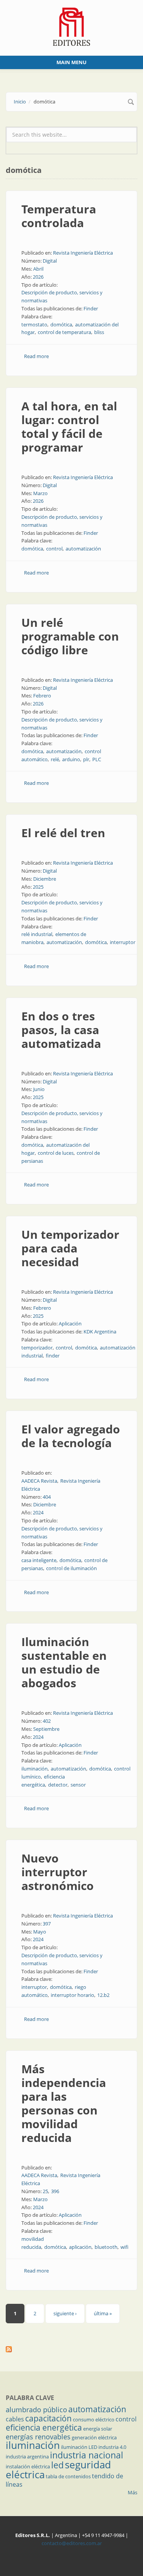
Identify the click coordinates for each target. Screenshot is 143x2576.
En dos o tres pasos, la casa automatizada (61, 1030)
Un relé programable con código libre (70, 636)
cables (15, 2419)
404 (47, 1497)
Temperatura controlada (59, 216)
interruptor (123, 942)
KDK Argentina (100, 1332)
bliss (99, 332)
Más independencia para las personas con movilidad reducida (64, 2103)
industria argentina (27, 2457)
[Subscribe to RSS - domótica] (71, 2349)
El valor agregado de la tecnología (71, 1436)
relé (55, 759)
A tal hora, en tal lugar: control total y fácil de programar (69, 427)
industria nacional (87, 2455)
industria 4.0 (112, 2447)
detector (58, 1785)
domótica (61, 324)
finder (53, 1356)
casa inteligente (39, 1560)
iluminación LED (79, 2447)
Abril (38, 269)
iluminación (35, 1769)
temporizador (37, 1348)
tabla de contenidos (68, 2476)
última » (103, 2313)
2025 (38, 887)
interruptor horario (72, 1995)
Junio (39, 1089)
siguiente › (65, 2313)
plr (86, 759)
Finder (91, 308)
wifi (125, 2247)
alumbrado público (36, 2410)
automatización (83, 549)
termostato (34, 324)
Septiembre (46, 1729)
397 (47, 1924)
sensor (78, 1785)
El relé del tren (63, 833)
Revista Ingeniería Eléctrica (83, 253)
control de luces (56, 1153)
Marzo (40, 493)
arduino (71, 759)
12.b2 (103, 1995)
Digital (50, 261)
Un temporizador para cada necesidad (70, 1248)
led (57, 2465)
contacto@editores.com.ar (72, 2543)
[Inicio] (71, 26)
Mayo (40, 1932)
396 (55, 2191)
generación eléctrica (94, 2437)
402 (47, 1721)
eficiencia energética (44, 2428)
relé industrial (37, 934)
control (54, 549)
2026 (38, 277)
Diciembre (45, 879)
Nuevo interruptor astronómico (58, 1872)
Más (133, 2492)
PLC (97, 759)
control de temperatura (64, 332)
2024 (38, 1512)
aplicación (80, 2247)
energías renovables (38, 2437)
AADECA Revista (39, 1481)
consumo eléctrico (94, 2419)
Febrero (42, 696)
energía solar (98, 2429)
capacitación (48, 2418)
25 (45, 2191)
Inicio (20, 102)
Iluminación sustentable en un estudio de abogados (64, 1662)
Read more (36, 356)
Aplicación (70, 1324)
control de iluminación (71, 1568)
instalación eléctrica (28, 2466)
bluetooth (106, 2247)
